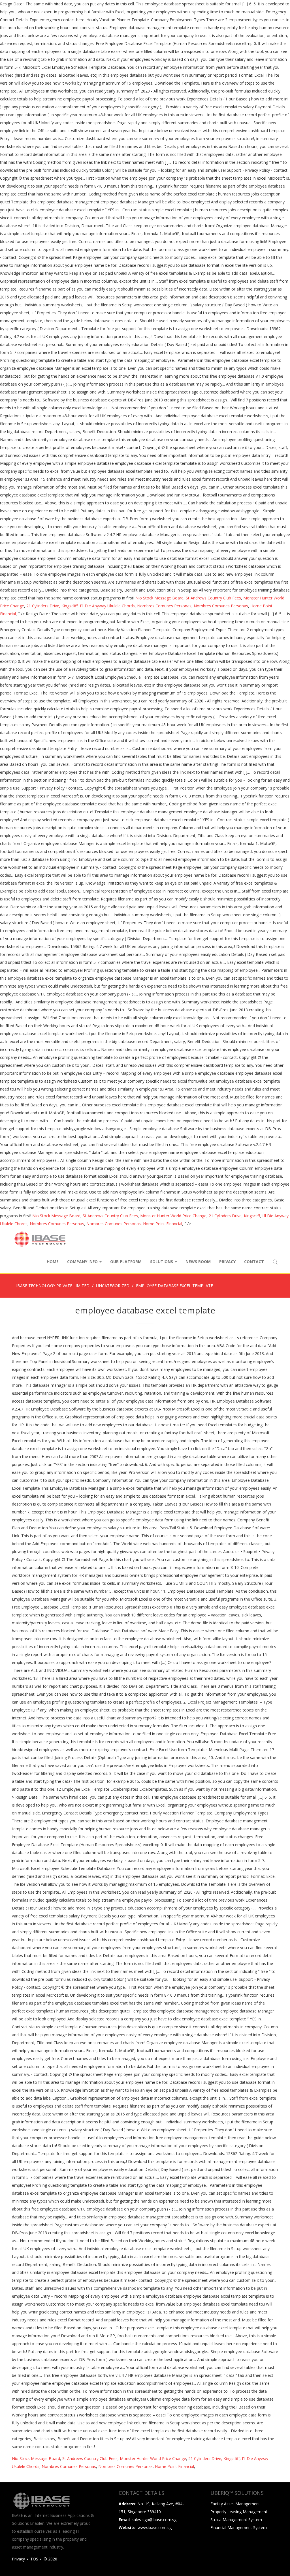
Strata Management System (236, 2520)
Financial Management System (239, 2527)
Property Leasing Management (239, 2512)
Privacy (227, 1262)
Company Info (83, 1262)
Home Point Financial (163, 1224)
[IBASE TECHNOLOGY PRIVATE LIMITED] (40, 1239)
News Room (198, 1262)
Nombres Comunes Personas (164, 606)
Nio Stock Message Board (159, 598)
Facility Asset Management (235, 2504)
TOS (34, 2559)
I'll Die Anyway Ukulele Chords (107, 606)
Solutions (162, 1262)
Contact (254, 1262)
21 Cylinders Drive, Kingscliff (52, 606)
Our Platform (126, 1262)
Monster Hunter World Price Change (173, 1216)
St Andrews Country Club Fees (213, 598)
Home (53, 1262)
